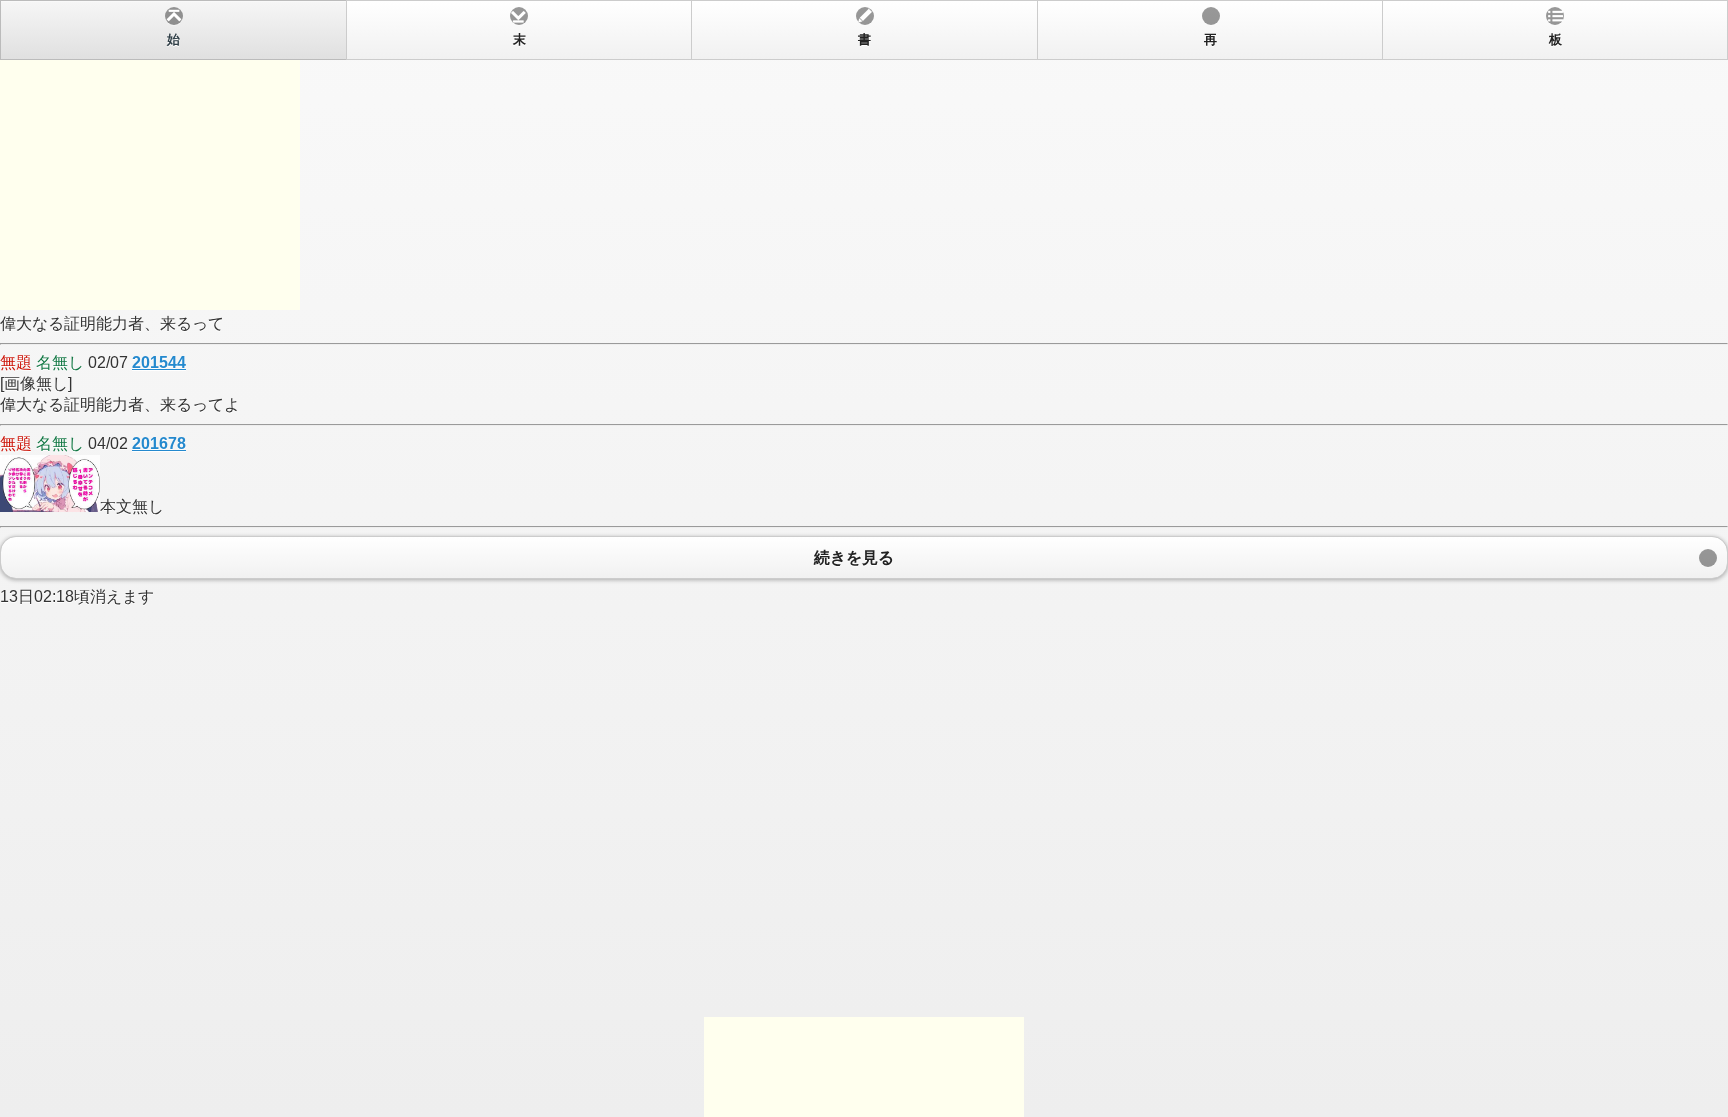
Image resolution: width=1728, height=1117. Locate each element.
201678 (159, 443)
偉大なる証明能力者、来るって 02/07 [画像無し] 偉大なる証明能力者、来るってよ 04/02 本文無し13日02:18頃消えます (781, 319)
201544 (159, 362)
